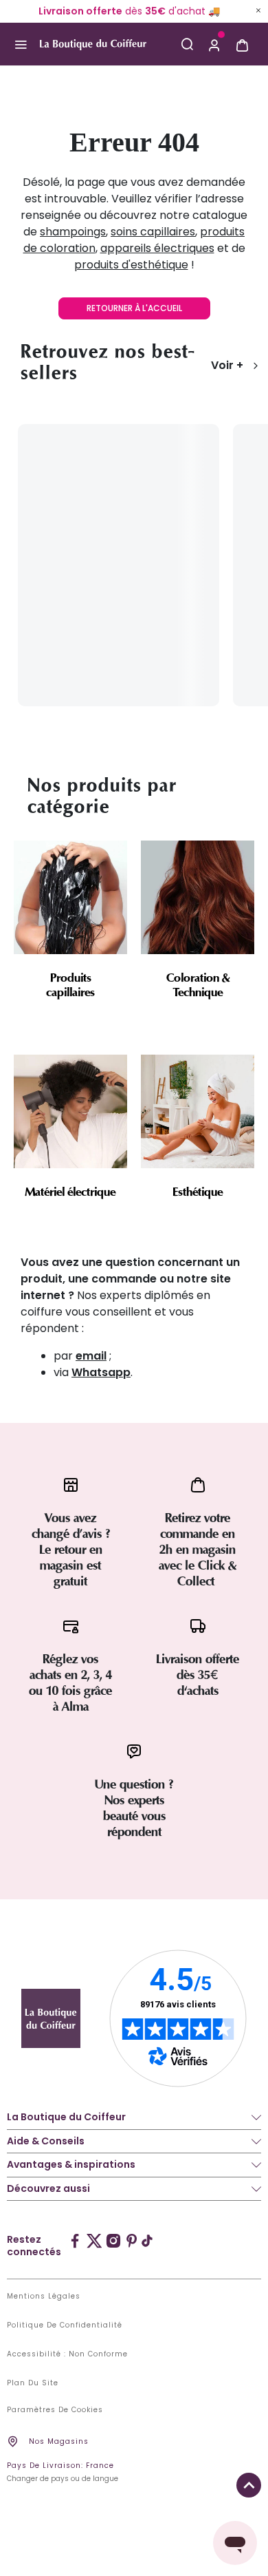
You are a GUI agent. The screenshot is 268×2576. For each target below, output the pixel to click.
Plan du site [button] (33, 2383)
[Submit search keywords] (187, 44)
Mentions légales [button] (44, 2297)
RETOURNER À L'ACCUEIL (134, 308)
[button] (214, 44)
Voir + (227, 365)
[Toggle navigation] (20, 44)
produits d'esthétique (131, 265)
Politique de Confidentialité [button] (65, 2325)
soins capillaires (153, 232)
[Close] (258, 10)
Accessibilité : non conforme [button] (67, 2354)
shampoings (73, 232)
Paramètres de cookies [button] (55, 2410)
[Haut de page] (249, 2485)
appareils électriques (157, 248)
